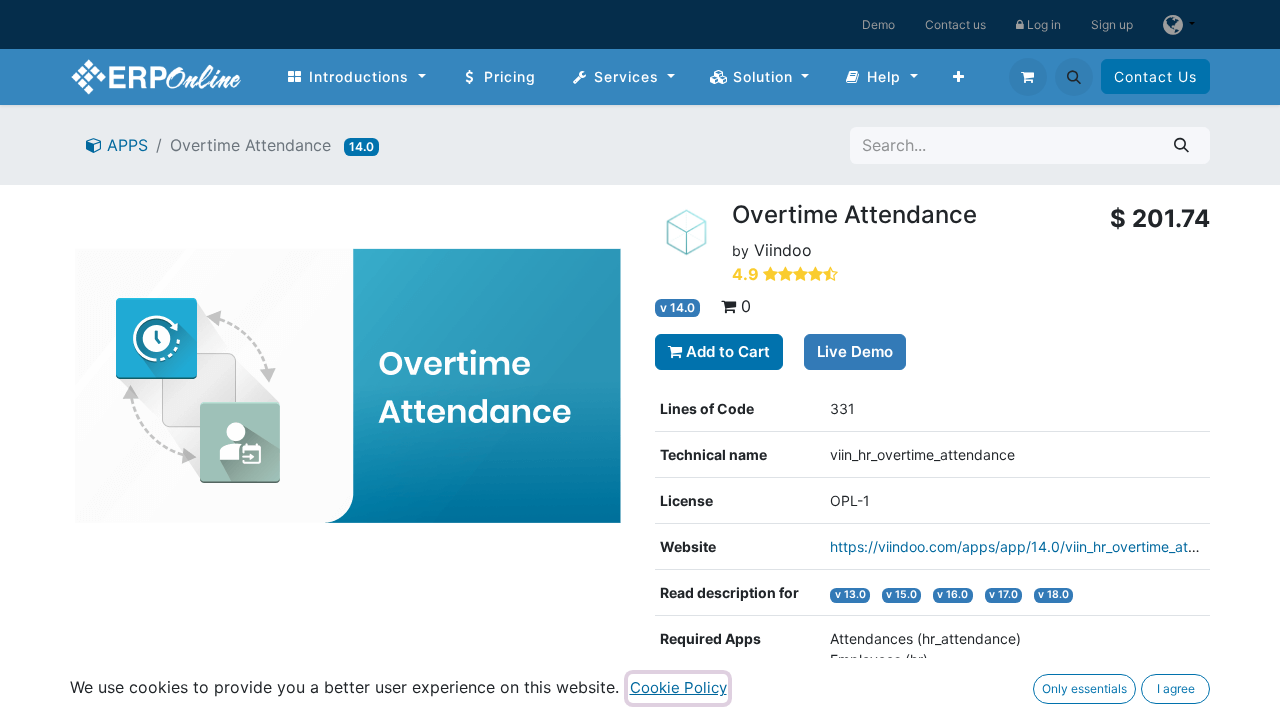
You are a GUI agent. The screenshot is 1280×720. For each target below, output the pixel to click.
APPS (125, 145)
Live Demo (855, 351)
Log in (1042, 24)
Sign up (1112, 24)
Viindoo (783, 250)
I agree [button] (1176, 688)
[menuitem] (356, 76)
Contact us (955, 24)
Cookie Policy (678, 687)
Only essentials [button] (1084, 688)
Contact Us (1155, 76)
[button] (1074, 77)
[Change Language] (1179, 24)
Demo (878, 24)
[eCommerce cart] (1028, 77)
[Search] (1181, 145)
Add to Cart (726, 351)
